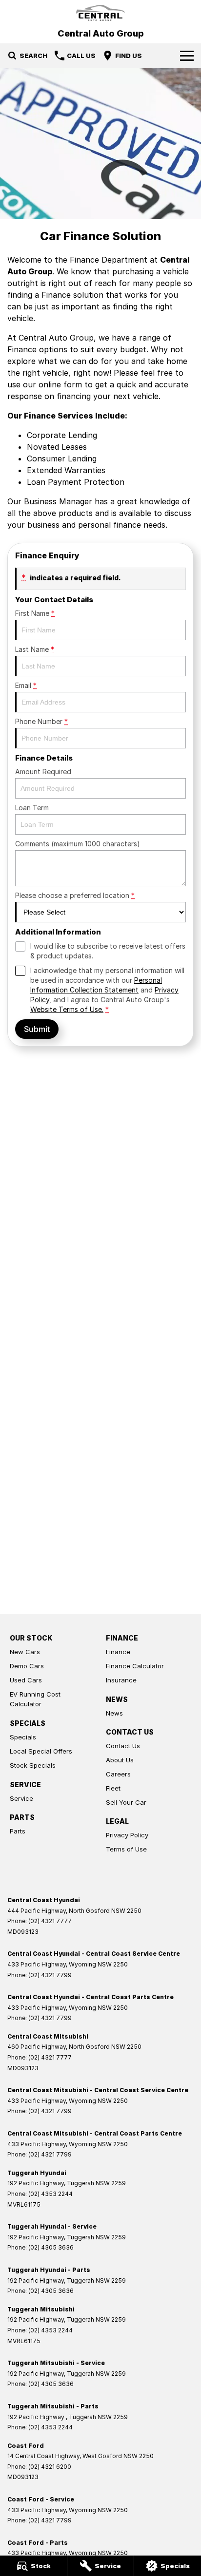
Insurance (121, 1680)
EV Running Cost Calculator (35, 1699)
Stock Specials (33, 1765)
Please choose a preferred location (75, 895)
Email (26, 685)
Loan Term (32, 808)
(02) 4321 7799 (50, 1975)
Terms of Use (126, 1849)
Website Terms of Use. (67, 1009)
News (114, 1713)
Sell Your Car (126, 1802)
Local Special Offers (41, 1751)
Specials (23, 1737)
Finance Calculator (135, 1666)
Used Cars (26, 1680)
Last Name (35, 649)
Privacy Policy (127, 1835)
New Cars (25, 1652)
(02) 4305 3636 (51, 2247)
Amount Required (43, 772)
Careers (118, 1774)
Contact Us (123, 1746)
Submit (37, 1029)
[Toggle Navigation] (187, 56)
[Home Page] (100, 13)
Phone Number (41, 721)
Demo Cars (27, 1666)
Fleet (113, 1788)
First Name (35, 613)
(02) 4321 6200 (50, 2467)
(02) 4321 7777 (50, 1921)
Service (21, 1798)
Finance (118, 1652)
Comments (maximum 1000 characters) (78, 844)
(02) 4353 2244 (50, 2194)
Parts (18, 1831)
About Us (120, 1760)
